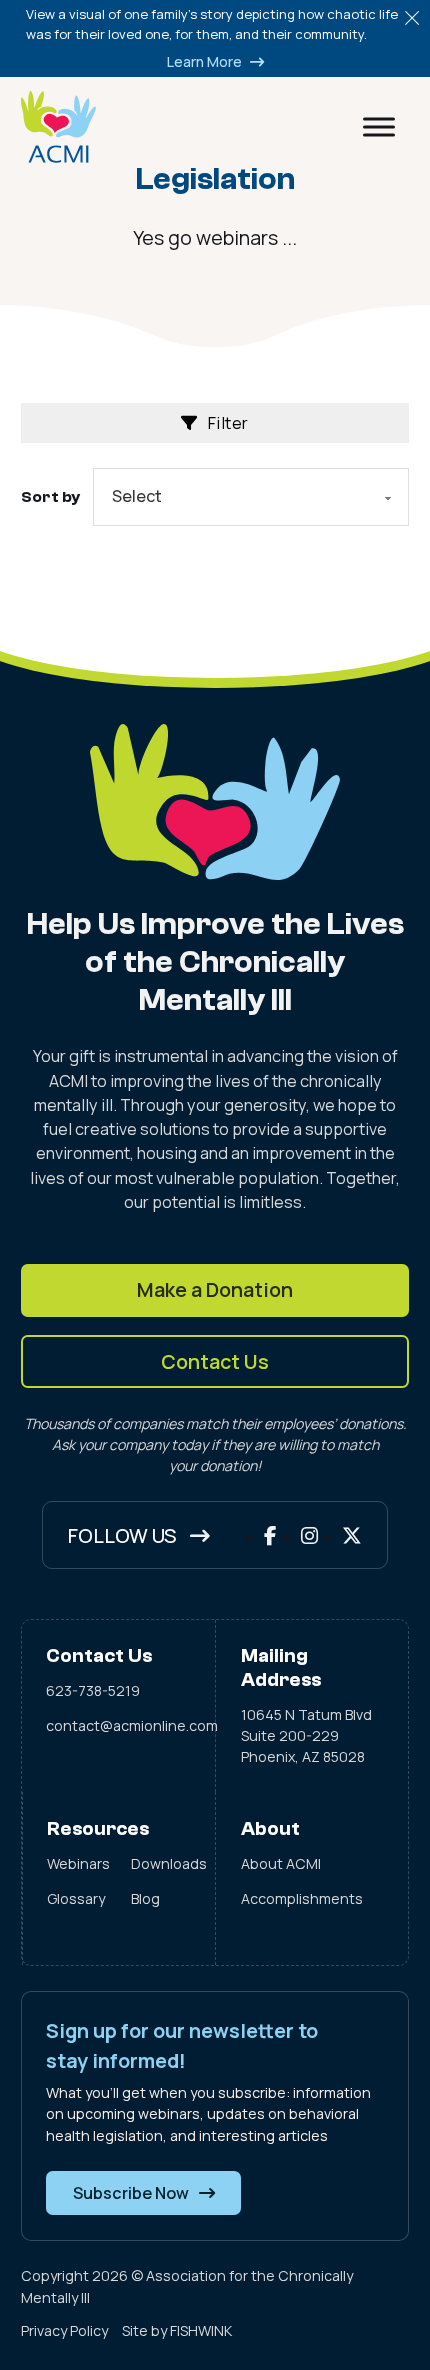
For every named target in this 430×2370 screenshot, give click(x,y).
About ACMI (281, 1863)
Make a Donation (215, 1289)
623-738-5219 (93, 1690)
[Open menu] (379, 127)
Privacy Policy (64, 2330)
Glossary (76, 1898)
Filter (228, 423)
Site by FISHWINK (177, 2330)
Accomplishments (302, 1898)
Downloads (160, 1863)
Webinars (76, 1863)
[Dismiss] (412, 18)
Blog (145, 1898)
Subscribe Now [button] (131, 2193)
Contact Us (215, 1361)
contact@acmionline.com (118, 1725)
